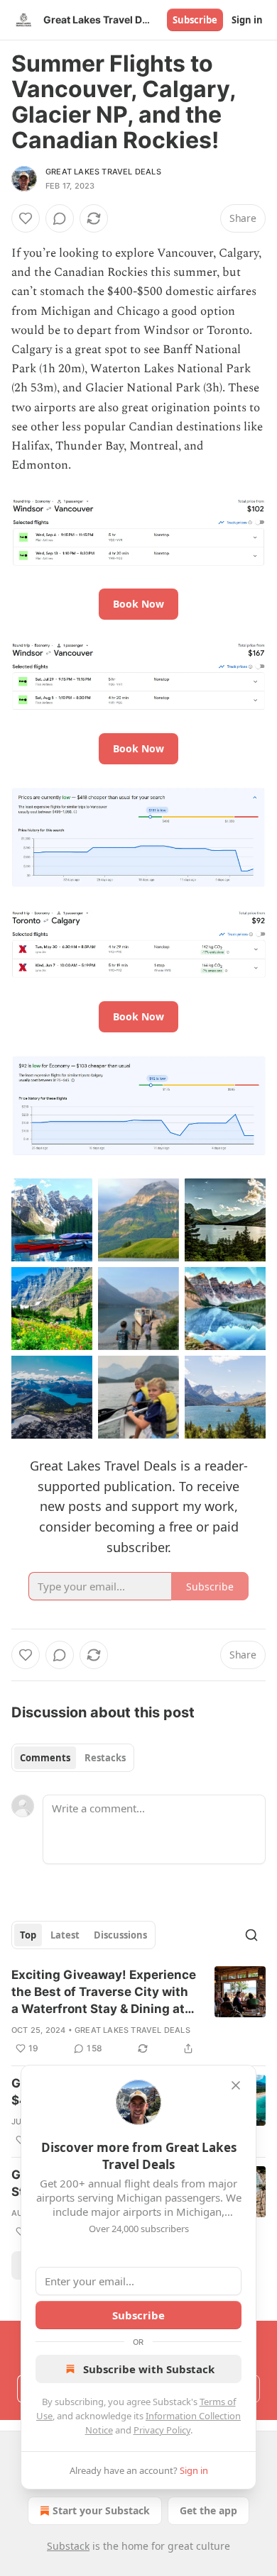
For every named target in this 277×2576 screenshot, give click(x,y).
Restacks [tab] (105, 1758)
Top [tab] (28, 1935)
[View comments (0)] (60, 218)
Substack (68, 2546)
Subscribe (195, 20)
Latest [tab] (65, 1935)
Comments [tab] (45, 1758)
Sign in (247, 20)
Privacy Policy (162, 2430)
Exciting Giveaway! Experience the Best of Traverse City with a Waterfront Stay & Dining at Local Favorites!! (104, 1992)
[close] (236, 2085)
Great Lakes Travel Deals (103, 172)
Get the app (208, 2510)
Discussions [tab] (120, 1935)
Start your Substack (101, 2510)
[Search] (251, 1935)
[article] (138, 2012)
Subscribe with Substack (149, 2369)
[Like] (26, 218)
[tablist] (73, 1758)
